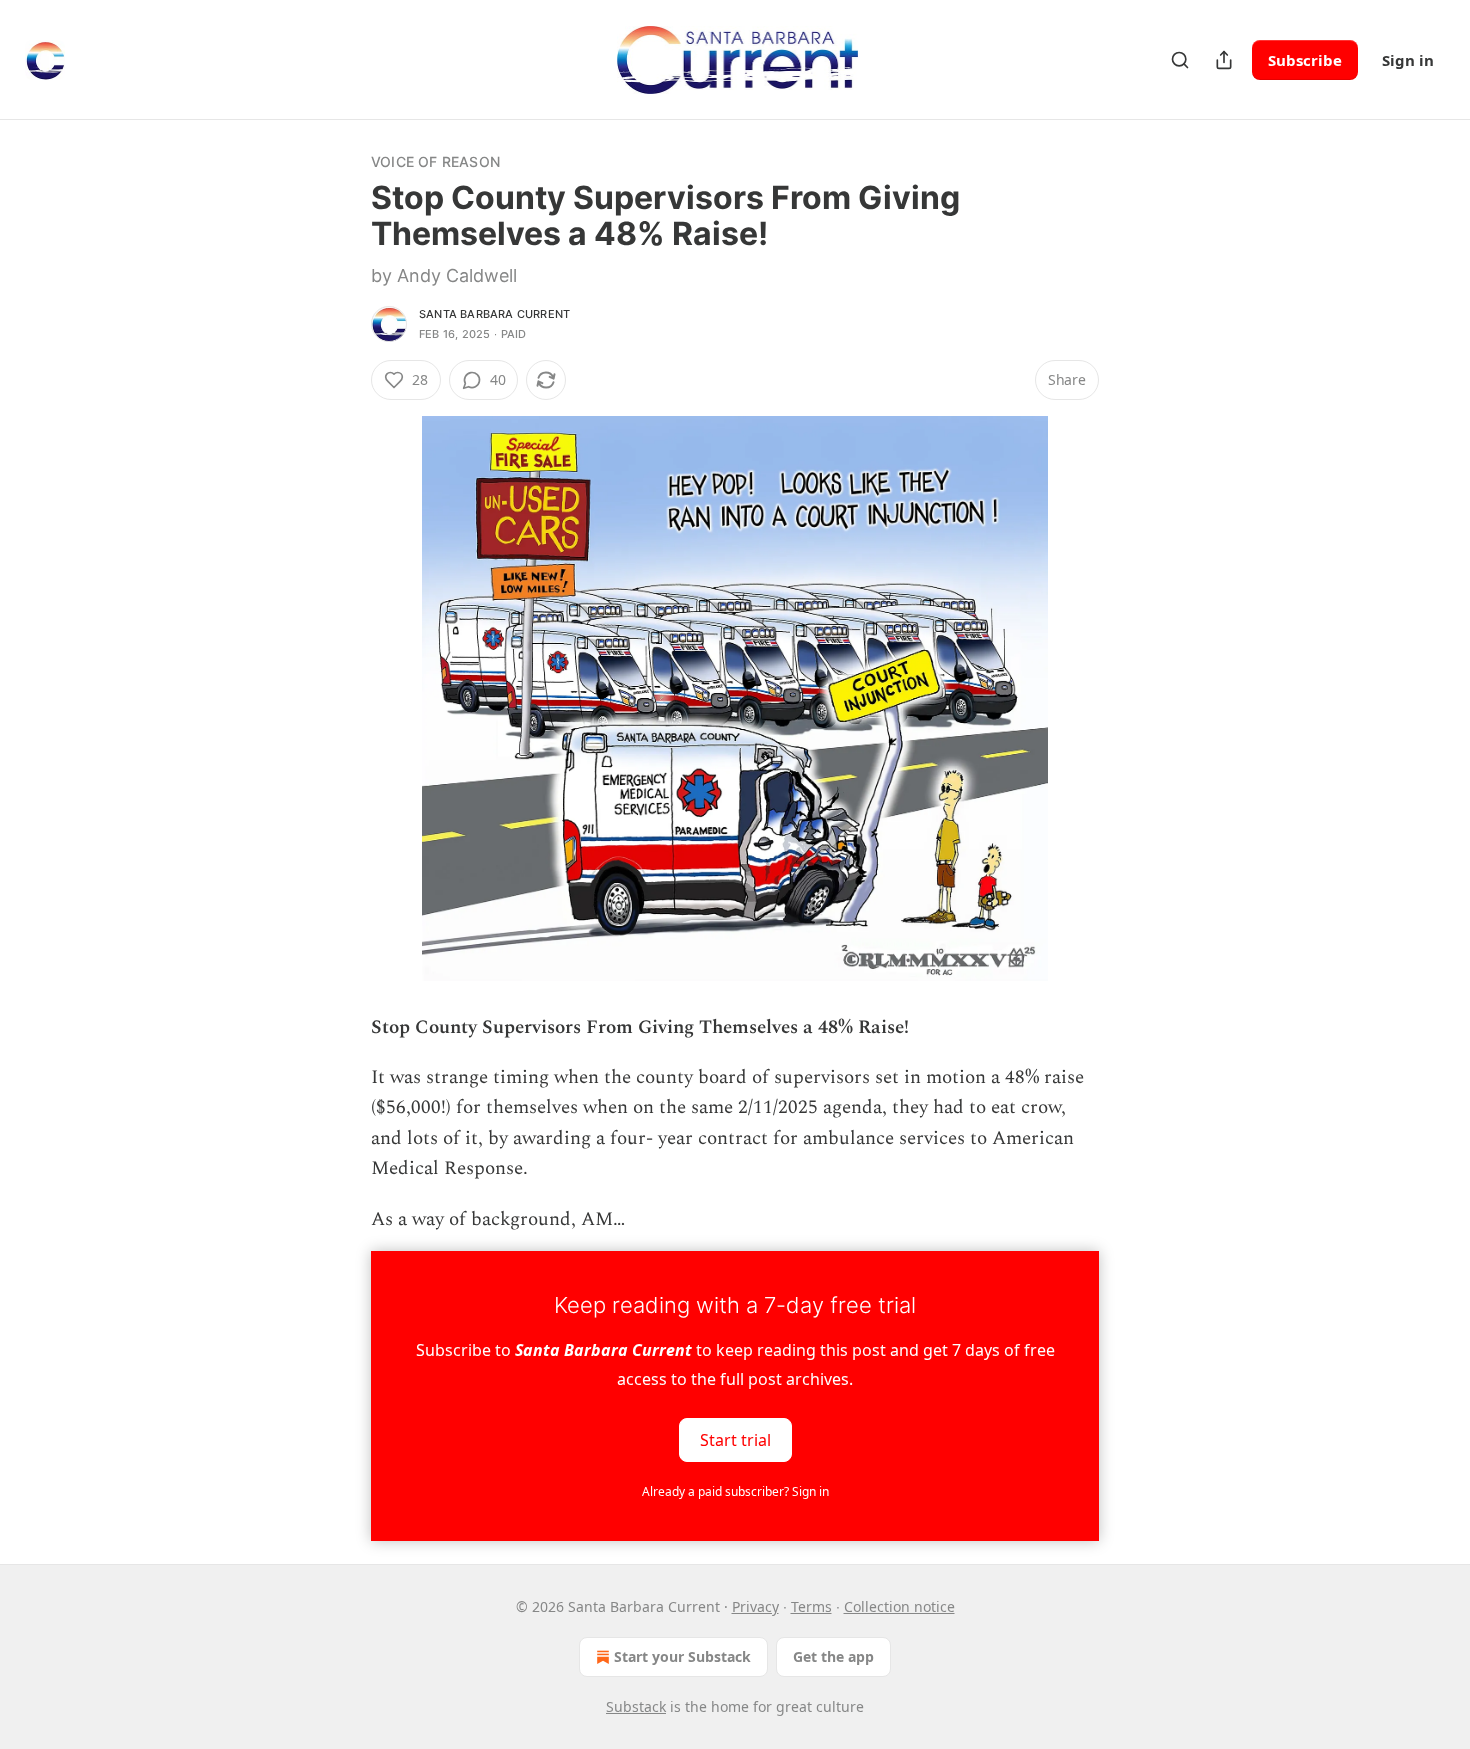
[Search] (1180, 60)
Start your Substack (682, 1656)
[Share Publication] (1224, 60)
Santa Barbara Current (494, 314)
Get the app (833, 1656)
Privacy (755, 1606)
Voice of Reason (435, 161)
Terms (811, 1606)
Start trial (735, 1439)
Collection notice (899, 1606)
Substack (636, 1706)
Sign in (1408, 60)
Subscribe (1305, 60)
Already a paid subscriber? (735, 1491)
